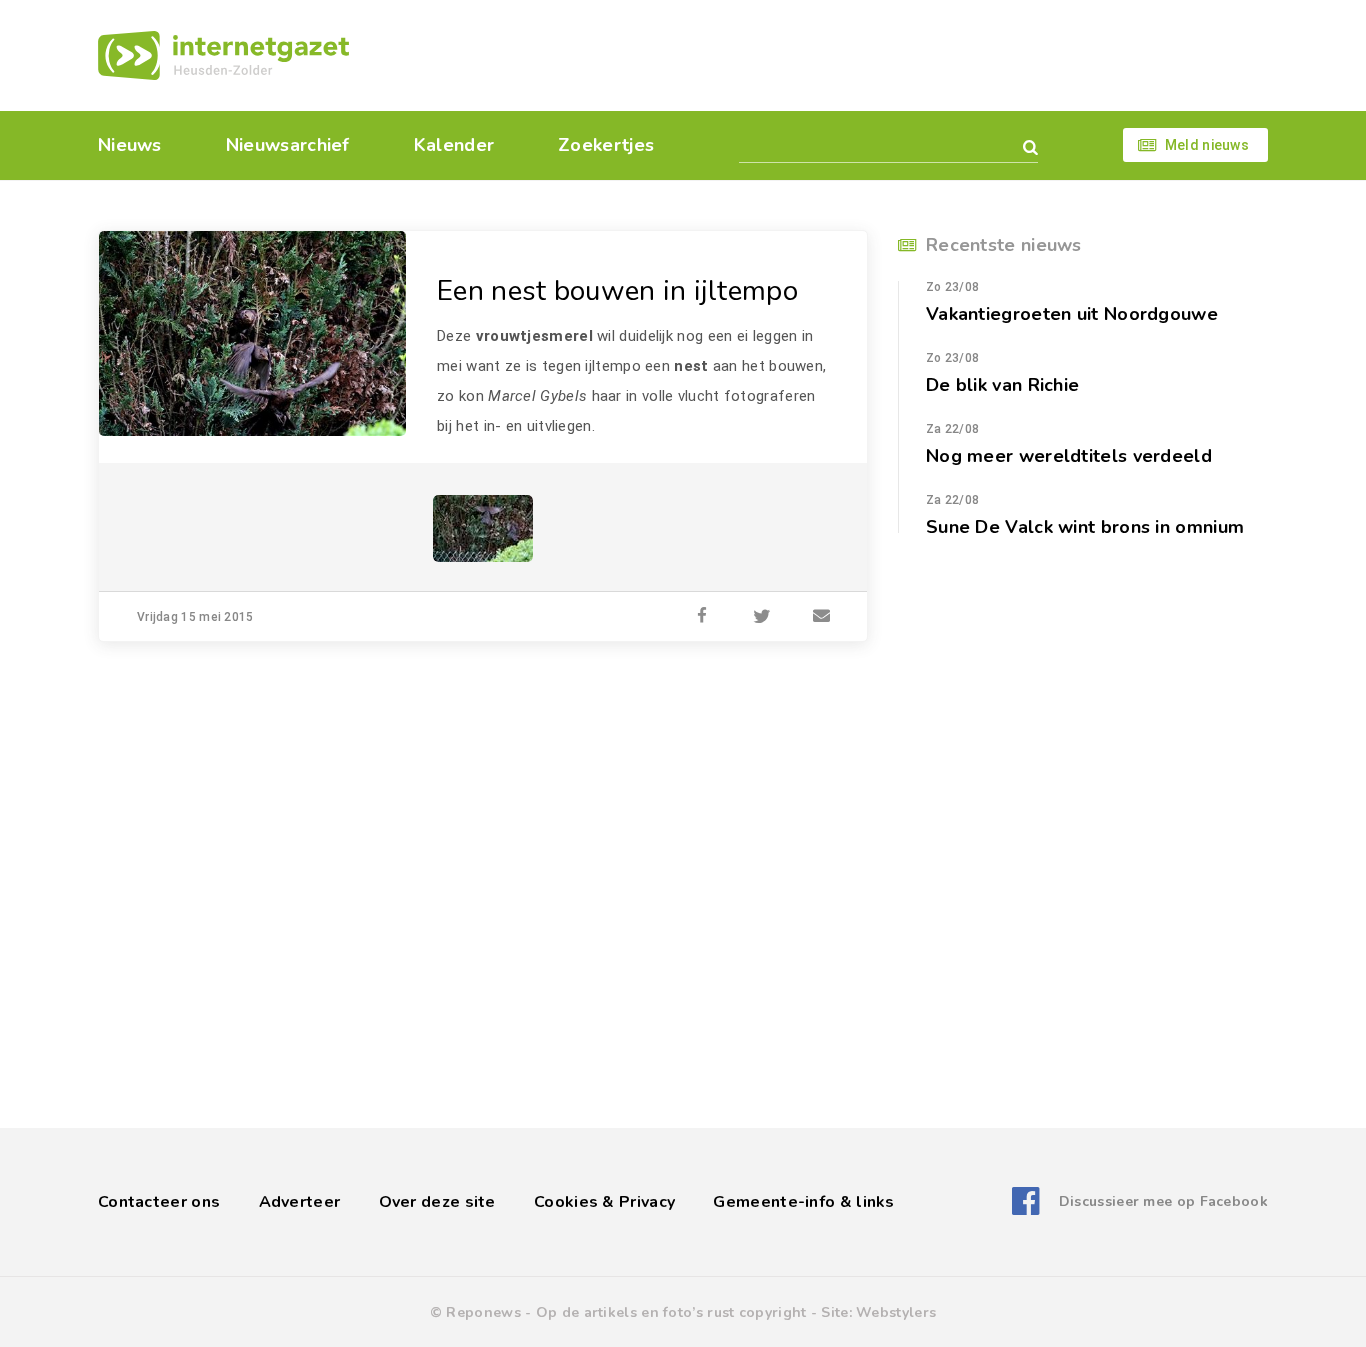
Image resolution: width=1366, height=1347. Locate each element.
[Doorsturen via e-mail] (822, 617)
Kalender (454, 145)
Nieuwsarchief (288, 145)
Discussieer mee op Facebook (1163, 1201)
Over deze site (437, 1202)
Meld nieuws (1207, 145)
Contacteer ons (159, 1202)
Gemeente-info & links (803, 1202)
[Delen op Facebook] (702, 617)
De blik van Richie (1002, 385)
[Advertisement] (820, 55)
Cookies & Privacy (604, 1202)
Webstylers (896, 1312)
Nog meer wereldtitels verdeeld (1069, 456)
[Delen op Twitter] (762, 617)
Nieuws (130, 145)
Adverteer (300, 1202)
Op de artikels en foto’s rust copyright (671, 1312)
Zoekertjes (606, 145)
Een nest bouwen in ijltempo (617, 291)
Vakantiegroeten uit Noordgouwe (1072, 314)
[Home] (223, 55)
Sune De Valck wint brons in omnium (1085, 527)
